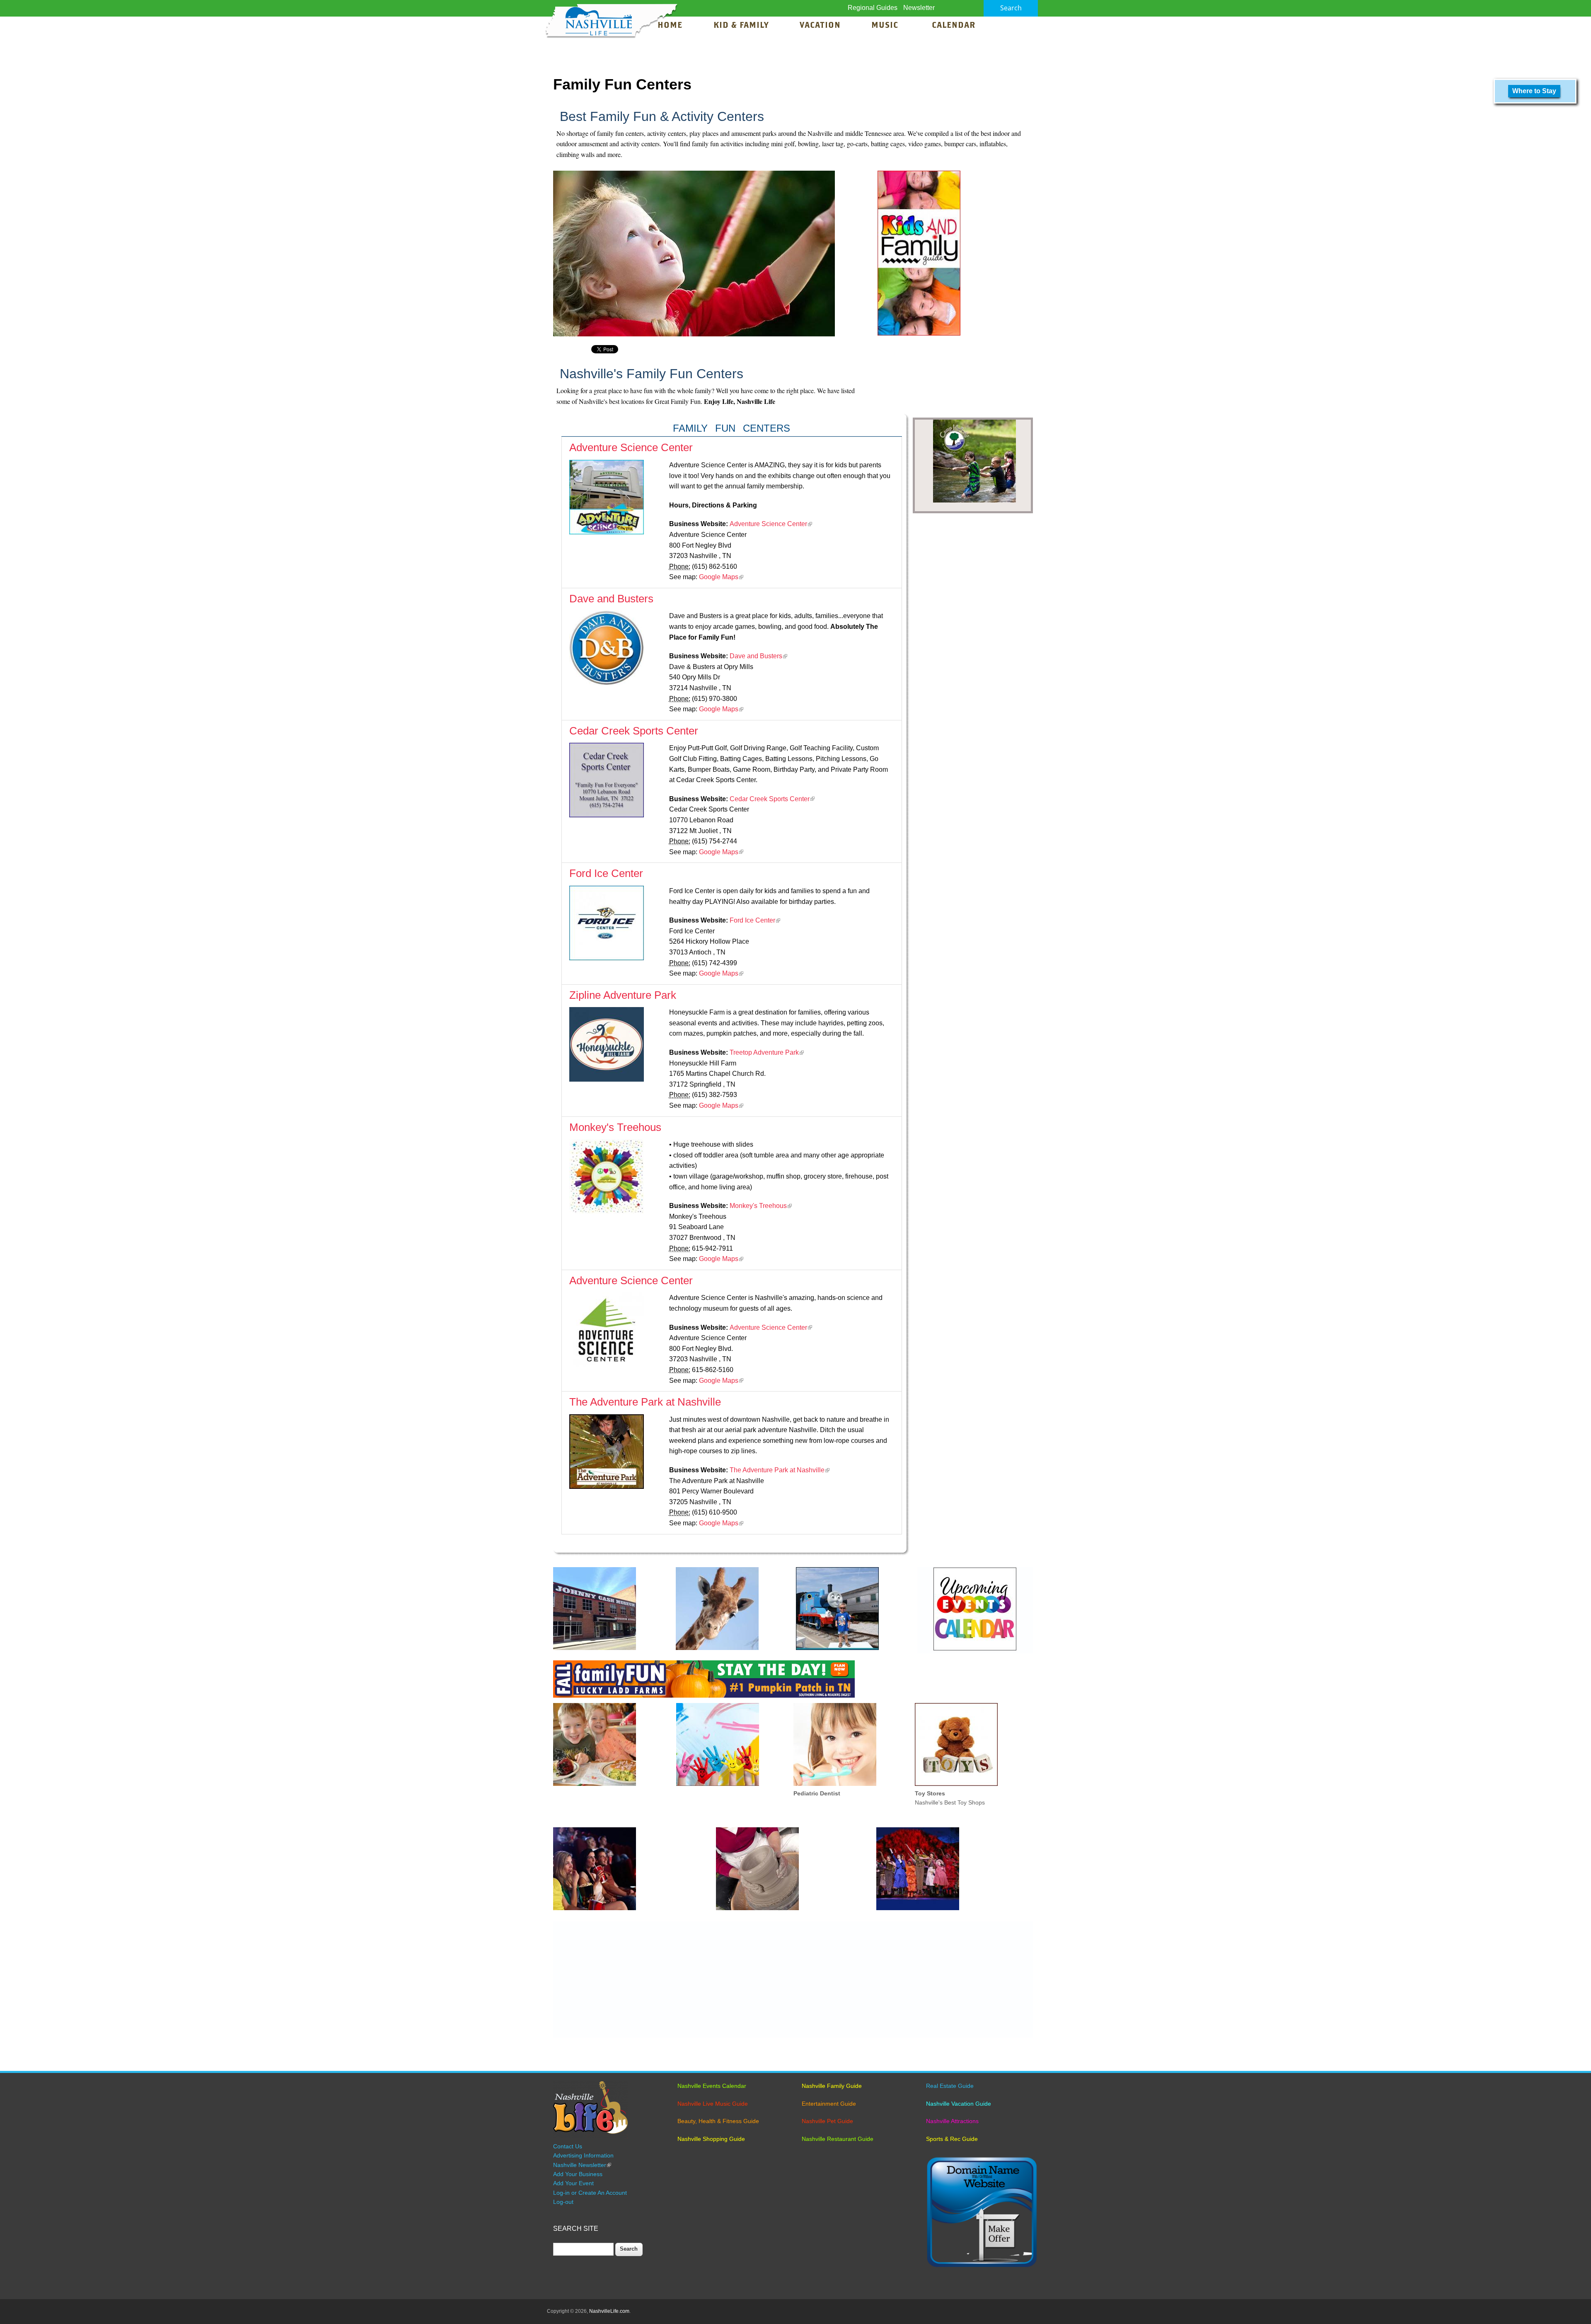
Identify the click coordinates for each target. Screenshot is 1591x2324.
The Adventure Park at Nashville (645, 1402)
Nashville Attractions (952, 2121)
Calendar (954, 26)
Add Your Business (578, 2174)
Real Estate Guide (950, 2086)
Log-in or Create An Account (590, 2193)
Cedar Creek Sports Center (634, 731)
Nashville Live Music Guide (713, 2104)
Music (886, 26)
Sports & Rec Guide (952, 2139)
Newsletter (919, 8)
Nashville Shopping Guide (711, 2139)
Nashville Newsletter (582, 2165)
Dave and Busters (611, 599)
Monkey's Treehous (615, 1127)
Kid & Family (741, 26)
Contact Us (568, 2146)
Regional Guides (873, 8)
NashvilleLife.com (609, 2311)
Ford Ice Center (606, 873)
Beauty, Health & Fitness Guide (718, 2121)
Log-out (563, 2202)
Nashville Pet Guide (827, 2121)
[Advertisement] (793, 1980)
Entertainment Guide (829, 2104)
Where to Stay (1534, 91)
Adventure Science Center (631, 447)
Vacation (820, 26)
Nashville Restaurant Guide (838, 2139)
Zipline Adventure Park (623, 995)
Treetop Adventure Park (767, 1052)
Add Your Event (573, 2183)
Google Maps (721, 577)
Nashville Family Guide (832, 2086)
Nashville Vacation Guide (959, 2104)
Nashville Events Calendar (712, 2086)
